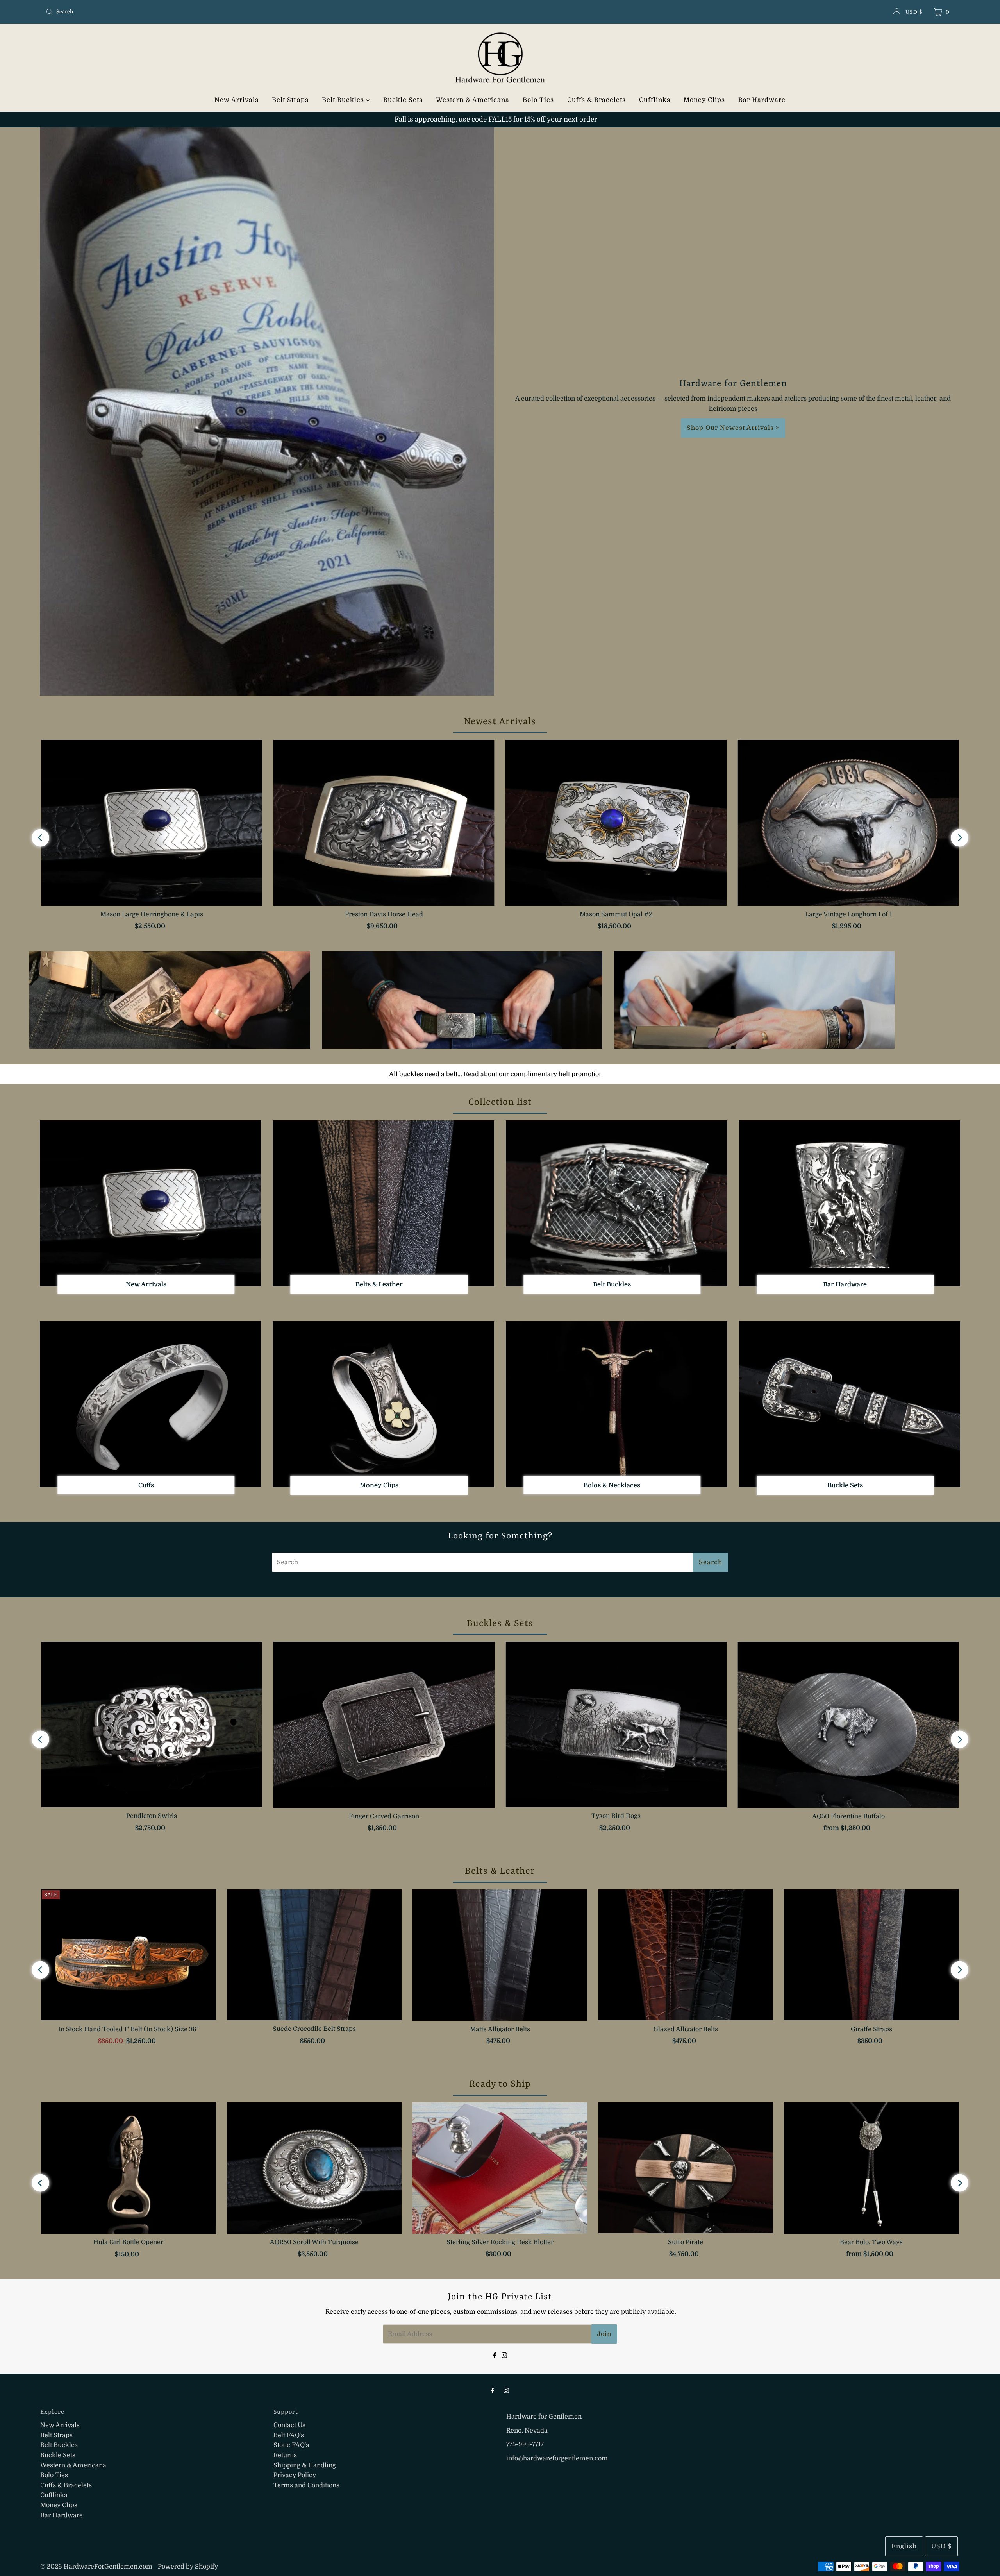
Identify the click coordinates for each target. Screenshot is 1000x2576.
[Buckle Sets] (850, 1404)
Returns (285, 2455)
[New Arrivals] (151, 1203)
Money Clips (704, 100)
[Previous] (40, 838)
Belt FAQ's (289, 2435)
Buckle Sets (403, 100)
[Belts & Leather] (383, 1203)
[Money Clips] (383, 1404)
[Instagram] (504, 2355)
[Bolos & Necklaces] (617, 1404)
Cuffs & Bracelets (596, 100)
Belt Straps (290, 100)
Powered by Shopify (188, 2567)
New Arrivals (237, 100)
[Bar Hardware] (850, 1203)
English (904, 2546)
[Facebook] (495, 2355)
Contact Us (289, 2425)
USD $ (914, 12)
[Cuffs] (151, 1404)
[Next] (960, 838)
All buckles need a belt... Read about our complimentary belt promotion (496, 1074)
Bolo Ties (538, 100)
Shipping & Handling (305, 2465)
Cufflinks (655, 100)
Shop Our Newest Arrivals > (733, 428)
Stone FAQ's (291, 2445)
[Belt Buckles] (617, 1203)
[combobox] (193, 12)
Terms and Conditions (306, 2485)
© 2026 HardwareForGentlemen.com (96, 2567)
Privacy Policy (295, 2475)
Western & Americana (473, 100)
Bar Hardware (762, 100)
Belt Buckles (344, 100)
